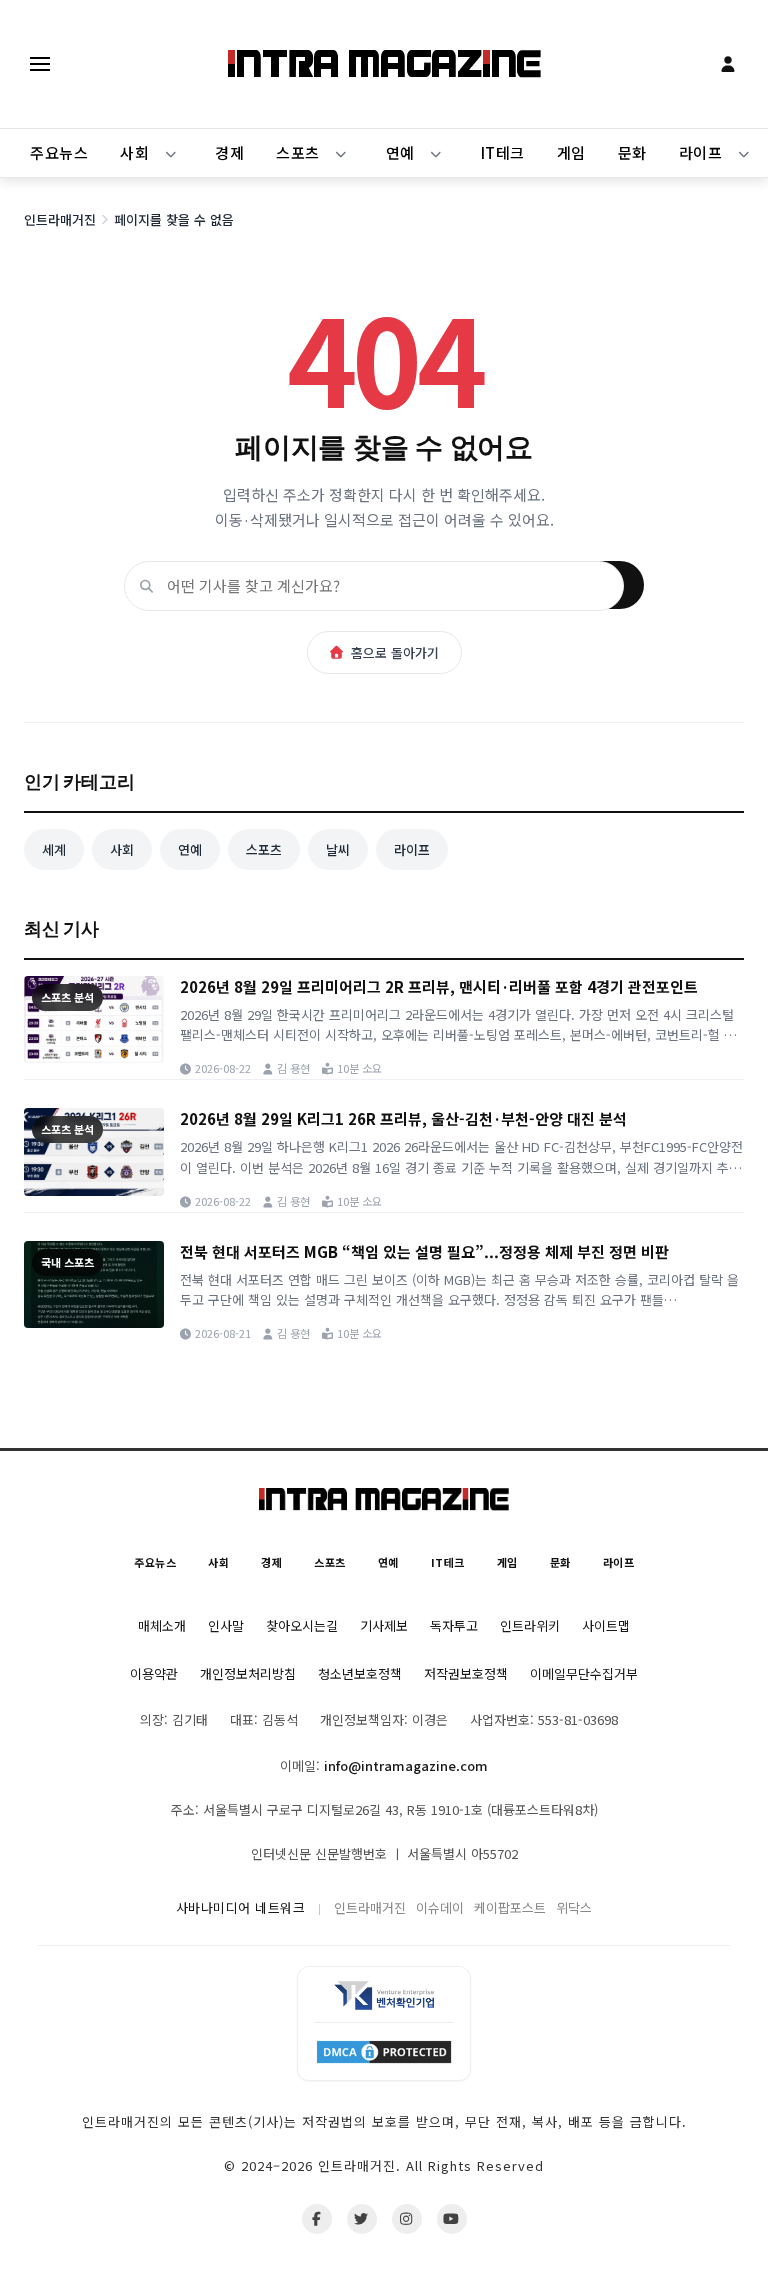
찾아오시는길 (302, 1625)
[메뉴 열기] (40, 64)
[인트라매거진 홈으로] (384, 64)
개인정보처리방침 (248, 1673)
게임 (571, 152)
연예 (400, 152)
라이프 (412, 849)
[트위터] (362, 2219)
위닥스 (574, 1907)
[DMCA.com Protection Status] (384, 2050)
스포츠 (298, 152)
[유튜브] (452, 2219)
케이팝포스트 (510, 1907)
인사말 (226, 1625)
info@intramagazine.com (406, 1765)
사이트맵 (606, 1625)
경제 (229, 152)
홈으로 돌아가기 (395, 652)
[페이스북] (317, 2219)
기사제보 (384, 1625)
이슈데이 (440, 1907)
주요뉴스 (59, 152)
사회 (134, 152)
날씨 (338, 849)
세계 (54, 849)
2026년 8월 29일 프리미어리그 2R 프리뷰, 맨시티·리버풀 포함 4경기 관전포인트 (439, 986)
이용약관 (154, 1673)
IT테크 (503, 152)
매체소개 (162, 1625)
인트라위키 (530, 1625)
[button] (171, 153)
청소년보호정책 (360, 1673)
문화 (632, 152)
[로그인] (728, 64)
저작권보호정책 (466, 1673)
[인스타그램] (407, 2219)
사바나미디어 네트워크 (241, 1907)
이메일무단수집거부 (584, 1673)
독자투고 (454, 1625)
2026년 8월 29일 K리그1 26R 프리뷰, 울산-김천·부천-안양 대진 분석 (403, 1118)
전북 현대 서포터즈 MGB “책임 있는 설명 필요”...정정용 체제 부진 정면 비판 (424, 1251)
